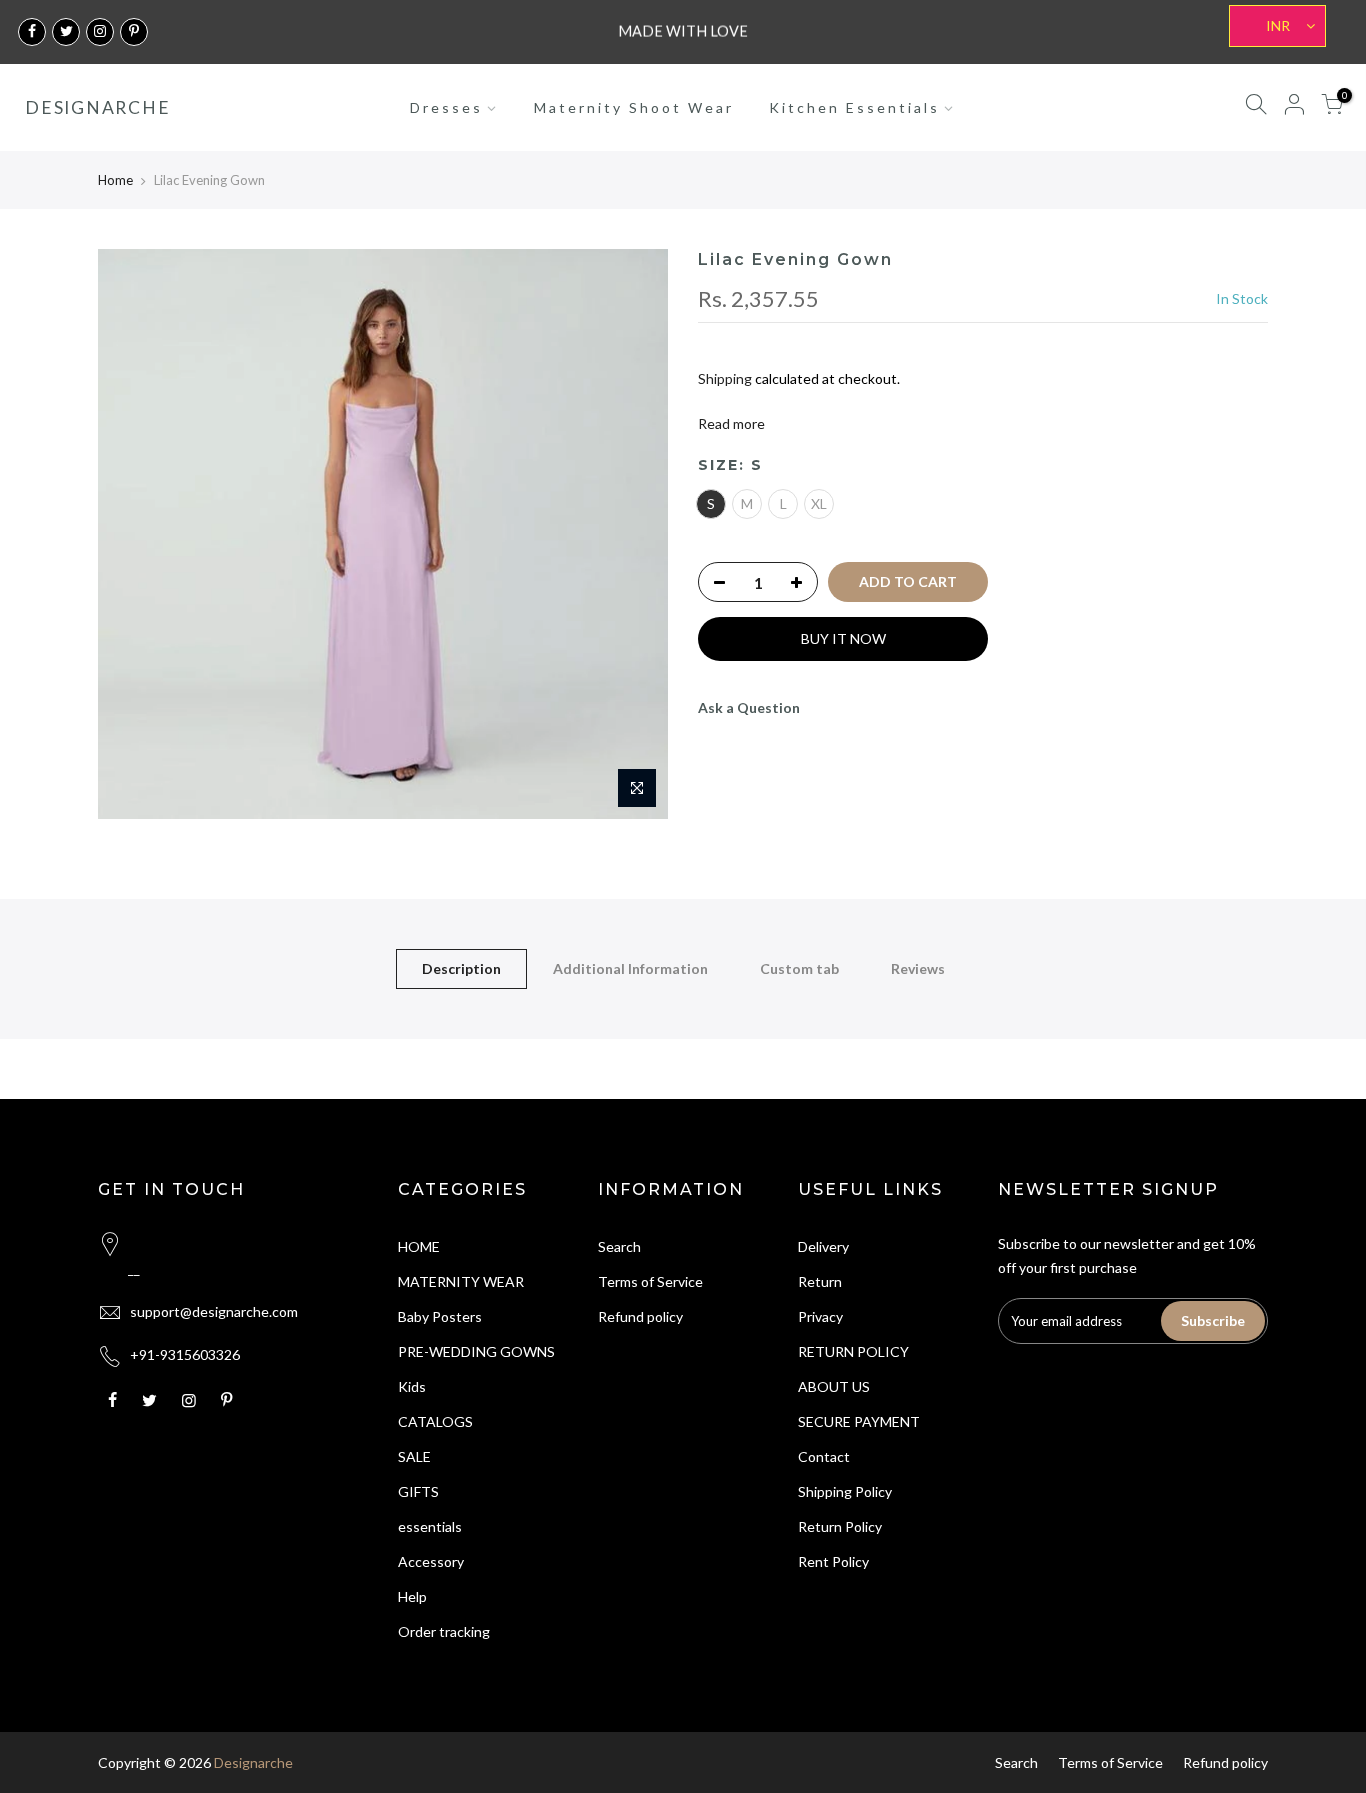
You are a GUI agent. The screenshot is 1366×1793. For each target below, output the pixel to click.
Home (115, 180)
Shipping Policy (845, 1491)
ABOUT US (834, 1386)
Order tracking (444, 1631)
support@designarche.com (214, 1311)
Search (619, 1246)
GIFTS (418, 1491)
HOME (419, 1246)
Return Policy (840, 1526)
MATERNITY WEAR (461, 1281)
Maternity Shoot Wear (634, 107)
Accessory (431, 1561)
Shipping (725, 378)
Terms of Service (650, 1281)
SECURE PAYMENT (859, 1421)
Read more (731, 423)
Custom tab (799, 968)
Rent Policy (833, 1561)
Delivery (823, 1246)
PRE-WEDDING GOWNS (476, 1351)
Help (412, 1596)
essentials (430, 1526)
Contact (824, 1456)
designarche (97, 108)
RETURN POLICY (853, 1351)
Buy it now (843, 638)
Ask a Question (749, 707)
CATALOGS (435, 1421)
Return (820, 1281)
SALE (414, 1456)
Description (461, 968)
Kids (412, 1386)
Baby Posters (440, 1316)
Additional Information (630, 968)
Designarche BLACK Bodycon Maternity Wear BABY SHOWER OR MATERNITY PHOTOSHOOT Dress (172, 1765)
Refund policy (640, 1316)
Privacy (820, 1316)
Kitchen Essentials (854, 107)
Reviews (918, 968)
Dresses (446, 107)
